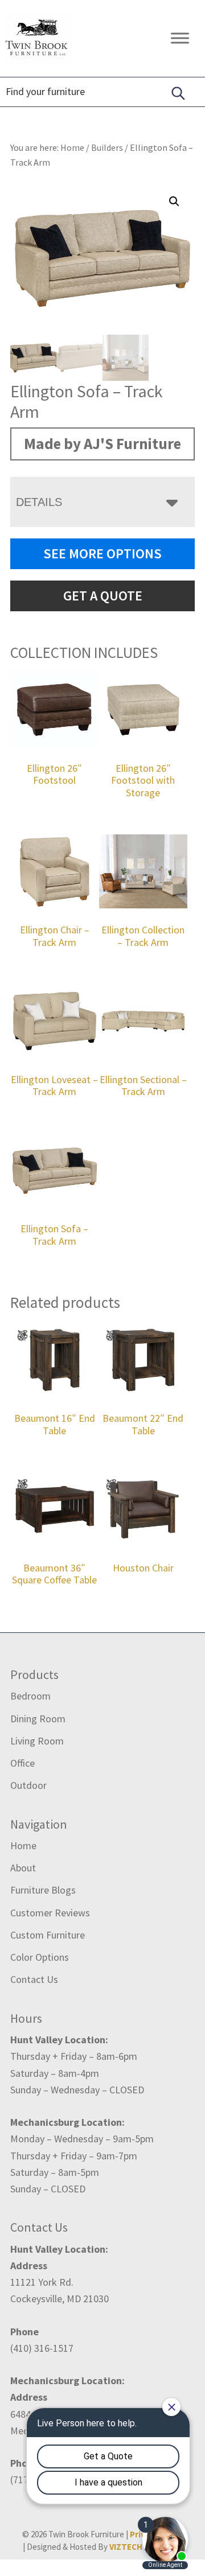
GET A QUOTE (103, 596)
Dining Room (38, 1719)
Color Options (40, 1957)
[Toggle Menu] (180, 38)
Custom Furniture (48, 1935)
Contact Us (34, 1979)
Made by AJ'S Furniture (102, 443)
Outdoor (28, 1785)
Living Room (37, 1741)
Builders (107, 147)
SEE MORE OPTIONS (102, 554)
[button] (174, 201)
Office (22, 1763)
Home (23, 1845)
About (23, 1868)
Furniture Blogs (43, 1890)
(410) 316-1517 (42, 2348)
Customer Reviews (50, 1913)
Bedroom (30, 1696)
